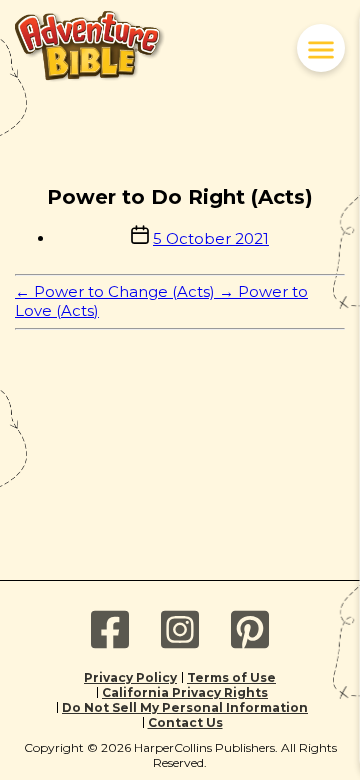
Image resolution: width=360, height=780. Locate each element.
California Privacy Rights (185, 692)
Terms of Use (231, 677)
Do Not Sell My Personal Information (185, 707)
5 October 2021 (211, 238)
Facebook (110, 630)
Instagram (180, 630)
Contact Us (185, 722)
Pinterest (250, 630)
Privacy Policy (130, 677)
